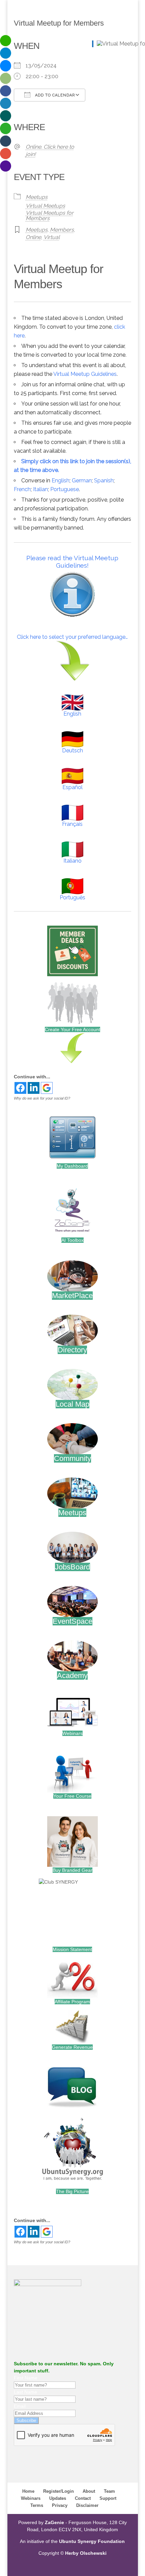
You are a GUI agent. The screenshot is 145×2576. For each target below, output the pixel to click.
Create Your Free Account (72, 1029)
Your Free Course (72, 1796)
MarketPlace (72, 1296)
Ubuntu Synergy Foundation (92, 2541)
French (22, 489)
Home (28, 2491)
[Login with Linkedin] (34, 1088)
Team (109, 2491)
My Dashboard (72, 1166)
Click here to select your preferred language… (72, 637)
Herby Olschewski (86, 2553)
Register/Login (59, 2491)
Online (33, 237)
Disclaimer (87, 2505)
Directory (72, 1350)
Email (20, 2406)
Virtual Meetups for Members (50, 216)
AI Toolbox (72, 1240)
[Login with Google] (47, 1088)
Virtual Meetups (45, 206)
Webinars (72, 1733)
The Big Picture (72, 2191)
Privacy (60, 2505)
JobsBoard (72, 1567)
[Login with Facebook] (20, 1088)
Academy (72, 1675)
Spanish (104, 481)
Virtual (52, 237)
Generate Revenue (72, 2047)
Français (72, 824)
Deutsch (72, 751)
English (61, 481)
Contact (83, 2498)
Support (108, 2498)
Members (62, 230)
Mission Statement (72, 1949)
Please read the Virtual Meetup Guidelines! (72, 562)
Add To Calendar (54, 95)
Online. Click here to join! (50, 151)
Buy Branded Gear (72, 1870)
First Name (26, 2378)
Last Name (25, 2392)
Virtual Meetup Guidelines (85, 374)
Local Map (72, 1404)
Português (72, 897)
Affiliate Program (72, 2002)
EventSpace (72, 1621)
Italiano (72, 861)
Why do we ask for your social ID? (42, 1098)
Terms (37, 2505)
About (89, 2491)
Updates (58, 2498)
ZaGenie (54, 2522)
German (82, 481)
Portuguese (65, 489)
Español (72, 787)
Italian (40, 489)
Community (72, 1458)
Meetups (37, 197)
